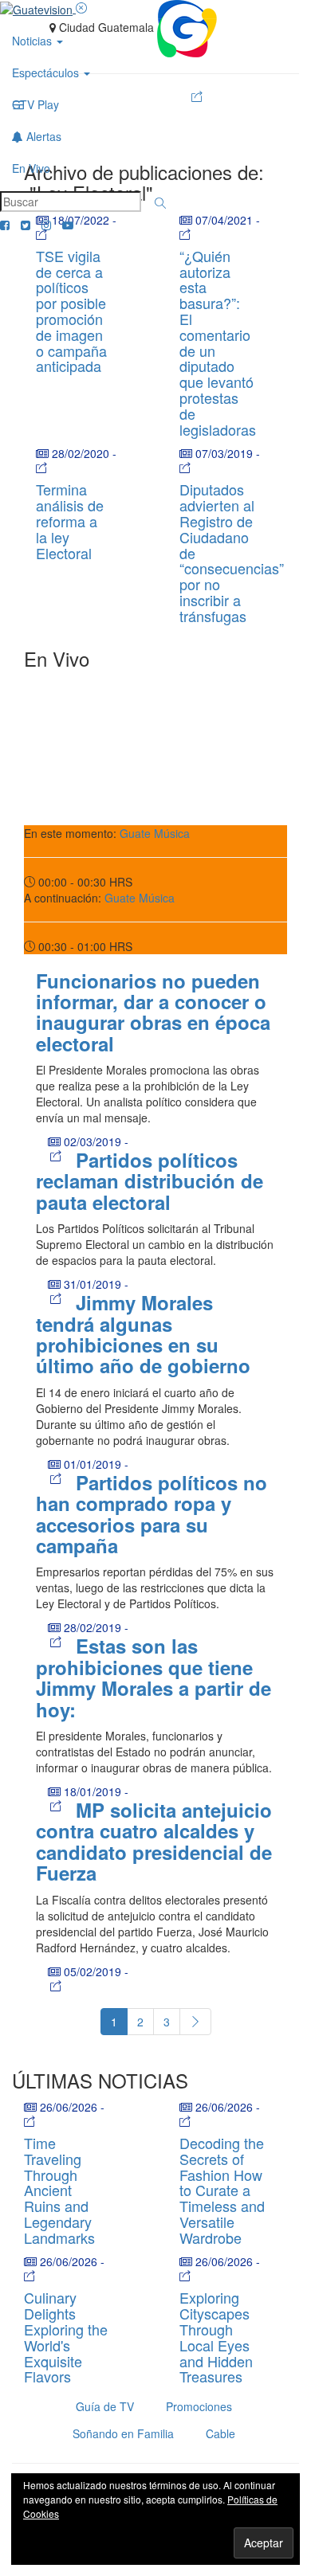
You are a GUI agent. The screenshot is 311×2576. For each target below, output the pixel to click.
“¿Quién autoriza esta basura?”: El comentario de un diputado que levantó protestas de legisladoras (218, 343)
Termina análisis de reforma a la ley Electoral (70, 521)
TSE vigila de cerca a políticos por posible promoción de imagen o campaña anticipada (71, 311)
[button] (160, 203)
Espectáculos (47, 72)
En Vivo (31, 168)
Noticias (33, 41)
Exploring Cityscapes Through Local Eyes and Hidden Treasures (216, 2337)
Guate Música (155, 833)
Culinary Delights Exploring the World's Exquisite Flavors (66, 2337)
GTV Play (35, 104)
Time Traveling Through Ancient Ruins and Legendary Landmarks (59, 2190)
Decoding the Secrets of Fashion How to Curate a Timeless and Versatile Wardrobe (222, 2190)
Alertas (42, 136)
